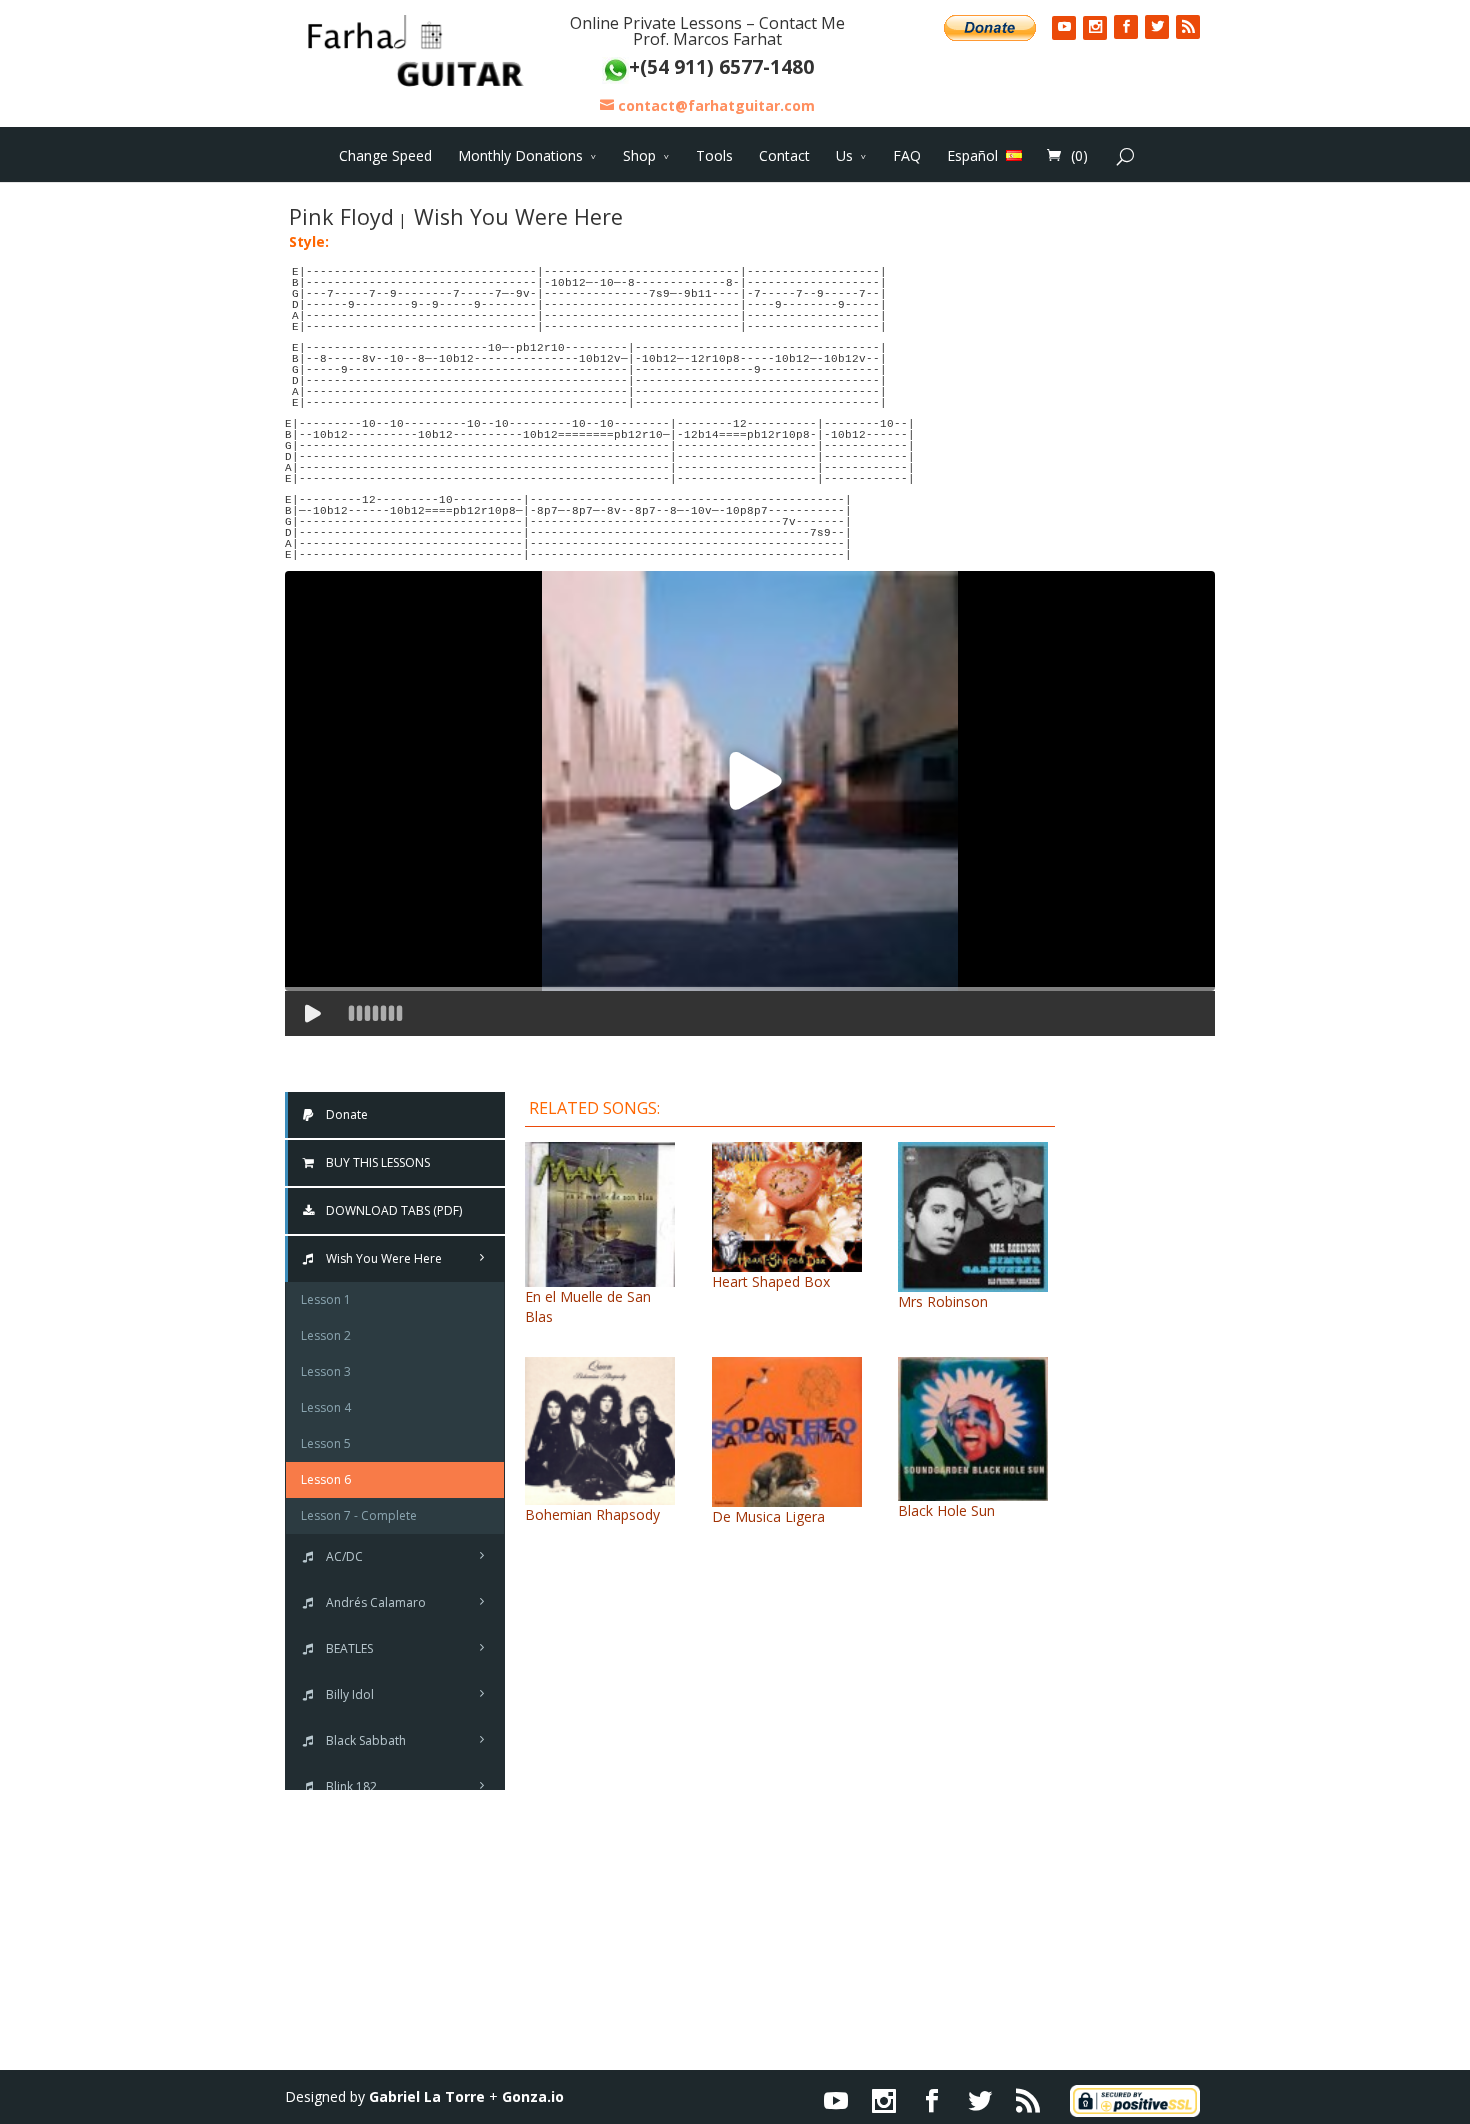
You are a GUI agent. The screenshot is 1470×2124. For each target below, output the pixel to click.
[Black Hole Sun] (973, 1490)
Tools (714, 155)
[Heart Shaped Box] (787, 1261)
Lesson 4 (326, 1407)
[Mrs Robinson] (973, 1281)
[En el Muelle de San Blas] (600, 1276)
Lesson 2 (326, 1335)
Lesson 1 (326, 1299)
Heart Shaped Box (771, 1281)
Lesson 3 (326, 1371)
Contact (784, 155)
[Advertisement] (1150, 1390)
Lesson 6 (326, 1479)
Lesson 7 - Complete (359, 1515)
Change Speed (385, 155)
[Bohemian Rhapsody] (600, 1494)
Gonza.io (533, 2096)
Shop (639, 155)
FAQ (907, 155)
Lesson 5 (326, 1443)
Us (844, 155)
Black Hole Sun (946, 1510)
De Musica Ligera (768, 1516)
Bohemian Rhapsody (592, 1514)
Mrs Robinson (943, 1301)
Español (972, 155)
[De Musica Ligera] (787, 1496)
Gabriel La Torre (427, 2096)
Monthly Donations (520, 155)
